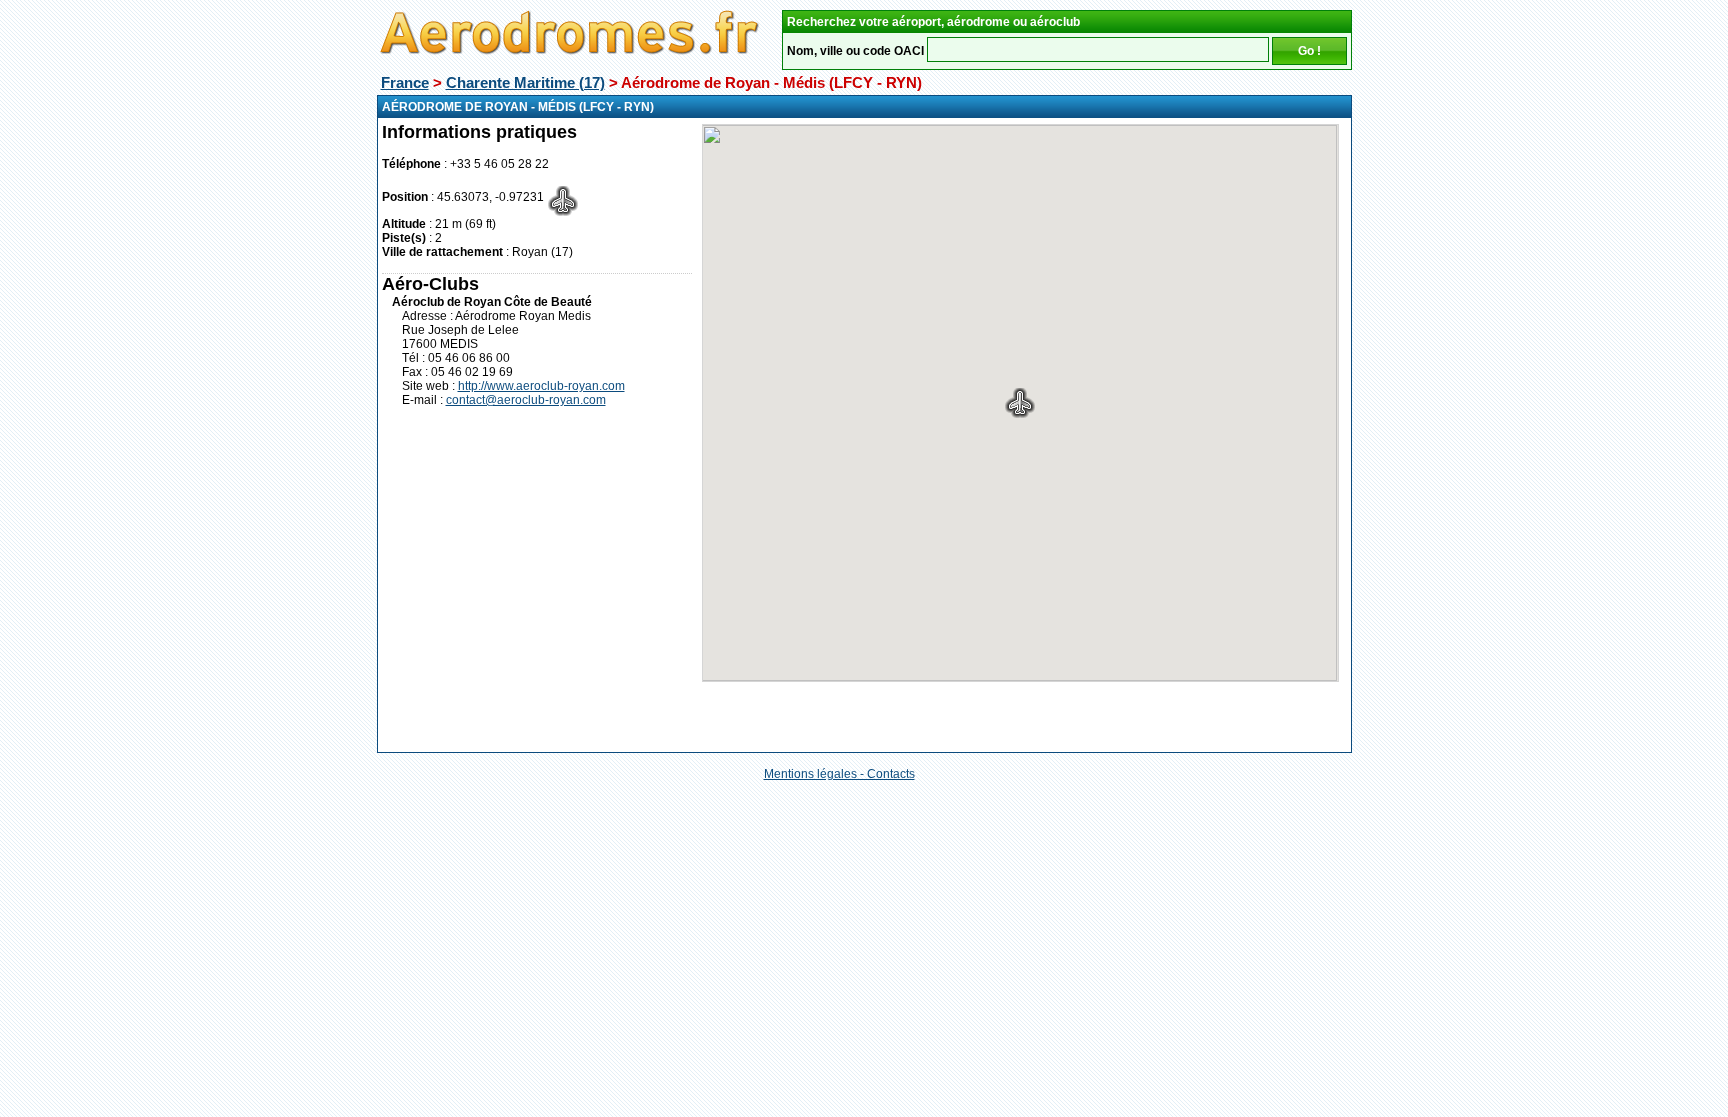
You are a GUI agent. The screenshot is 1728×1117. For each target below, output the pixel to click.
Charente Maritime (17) (525, 82)
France (405, 82)
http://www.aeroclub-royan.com (541, 386)
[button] (1020, 403)
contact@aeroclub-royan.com (526, 400)
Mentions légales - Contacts (839, 774)
